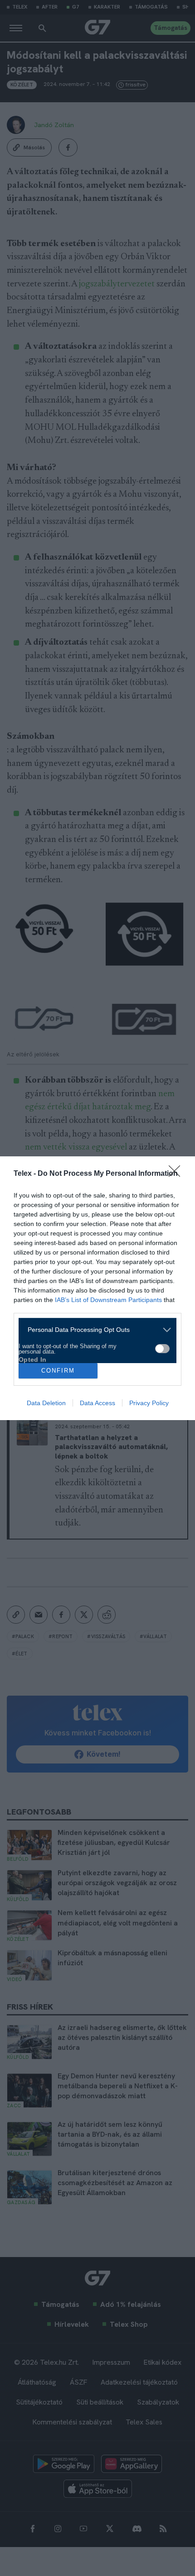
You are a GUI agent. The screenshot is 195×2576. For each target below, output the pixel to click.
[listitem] (94, 1330)
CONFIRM (58, 1371)
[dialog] (97, 1288)
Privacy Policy (149, 1403)
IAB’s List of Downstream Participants (108, 1300)
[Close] (177, 1174)
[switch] (162, 1349)
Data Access (97, 1403)
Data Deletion (46, 1403)
